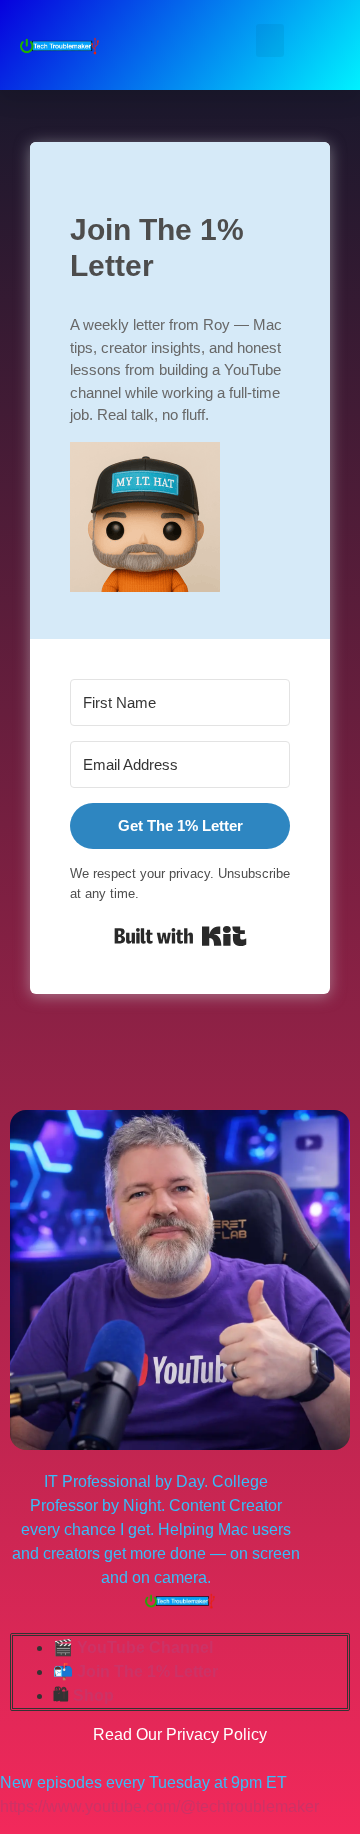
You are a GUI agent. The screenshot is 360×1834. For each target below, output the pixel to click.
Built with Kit (180, 936)
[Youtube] (98, 1082)
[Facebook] (18, 1082)
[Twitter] (58, 1082)
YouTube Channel (145, 1647)
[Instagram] (138, 1082)
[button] (270, 40)
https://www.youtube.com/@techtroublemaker (159, 1806)
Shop (93, 1695)
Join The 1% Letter (147, 1671)
